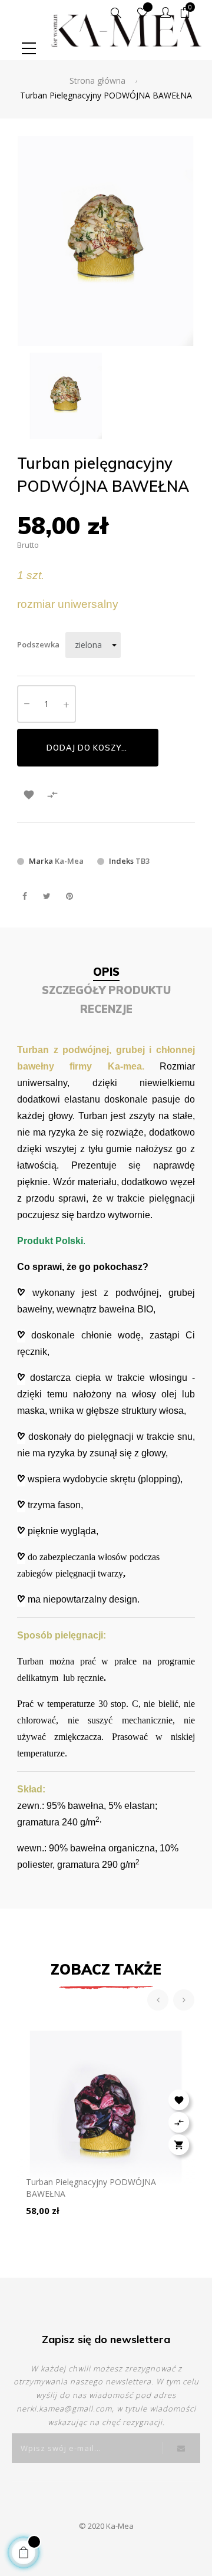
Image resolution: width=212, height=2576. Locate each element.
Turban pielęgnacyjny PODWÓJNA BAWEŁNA (91, 2188)
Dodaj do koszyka (90, 748)
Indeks (121, 861)
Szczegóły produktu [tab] (106, 990)
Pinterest (69, 896)
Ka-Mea (69, 861)
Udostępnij (24, 896)
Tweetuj (47, 896)
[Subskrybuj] (181, 2448)
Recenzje (106, 1009)
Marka (41, 861)
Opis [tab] (106, 972)
